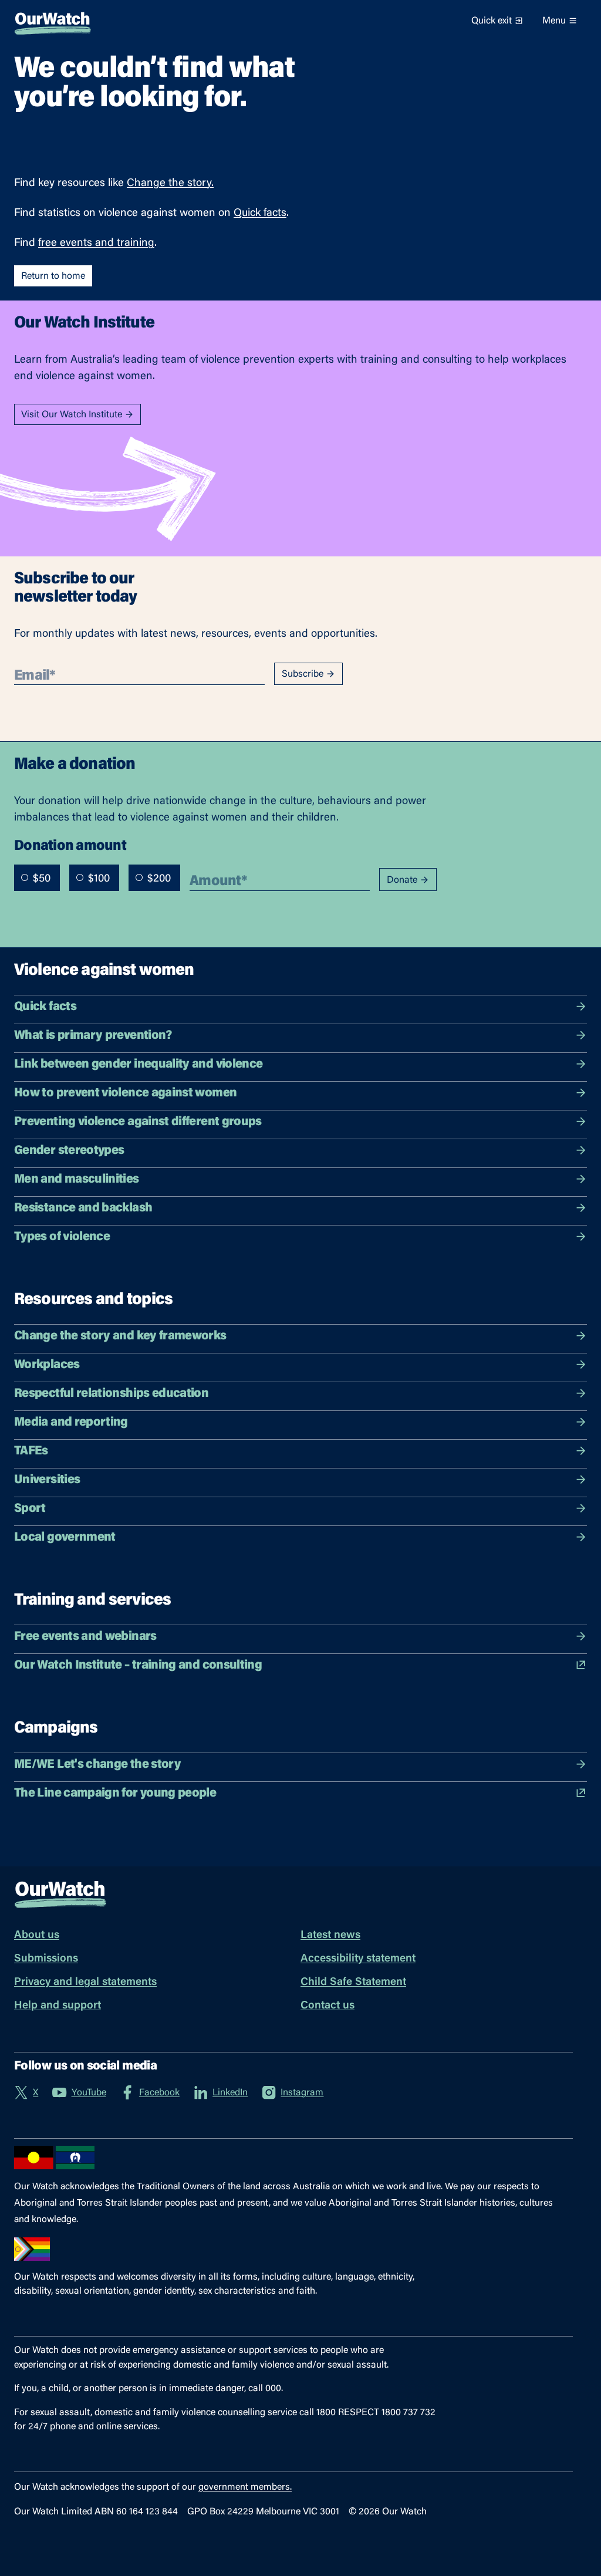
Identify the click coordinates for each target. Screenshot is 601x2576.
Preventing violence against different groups (138, 1122)
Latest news (330, 1935)
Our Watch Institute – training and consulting (138, 1666)
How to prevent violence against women (125, 1093)
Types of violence (62, 1237)
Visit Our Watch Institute (72, 415)
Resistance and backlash (83, 1208)
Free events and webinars (85, 1637)
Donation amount (70, 845)
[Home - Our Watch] (53, 21)
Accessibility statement (358, 1959)
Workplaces (47, 1365)
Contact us (327, 2006)
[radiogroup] (97, 878)
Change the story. (170, 183)
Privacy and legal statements (85, 1982)
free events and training (96, 243)
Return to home (53, 276)
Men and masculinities (77, 1180)
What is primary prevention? (93, 1036)
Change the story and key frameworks (120, 1336)
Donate (402, 880)
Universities (47, 1480)
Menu (554, 21)
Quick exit (492, 21)
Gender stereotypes (69, 1151)
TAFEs (31, 1451)
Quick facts (260, 213)
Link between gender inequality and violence (138, 1065)
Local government (65, 1538)
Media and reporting (71, 1423)
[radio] (25, 877)
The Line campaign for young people (115, 1794)
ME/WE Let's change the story (97, 1765)
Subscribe (303, 674)
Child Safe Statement (353, 1982)
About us (37, 1935)
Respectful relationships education (111, 1394)
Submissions (46, 1959)
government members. (245, 2487)
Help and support (58, 2006)
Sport (30, 1509)
